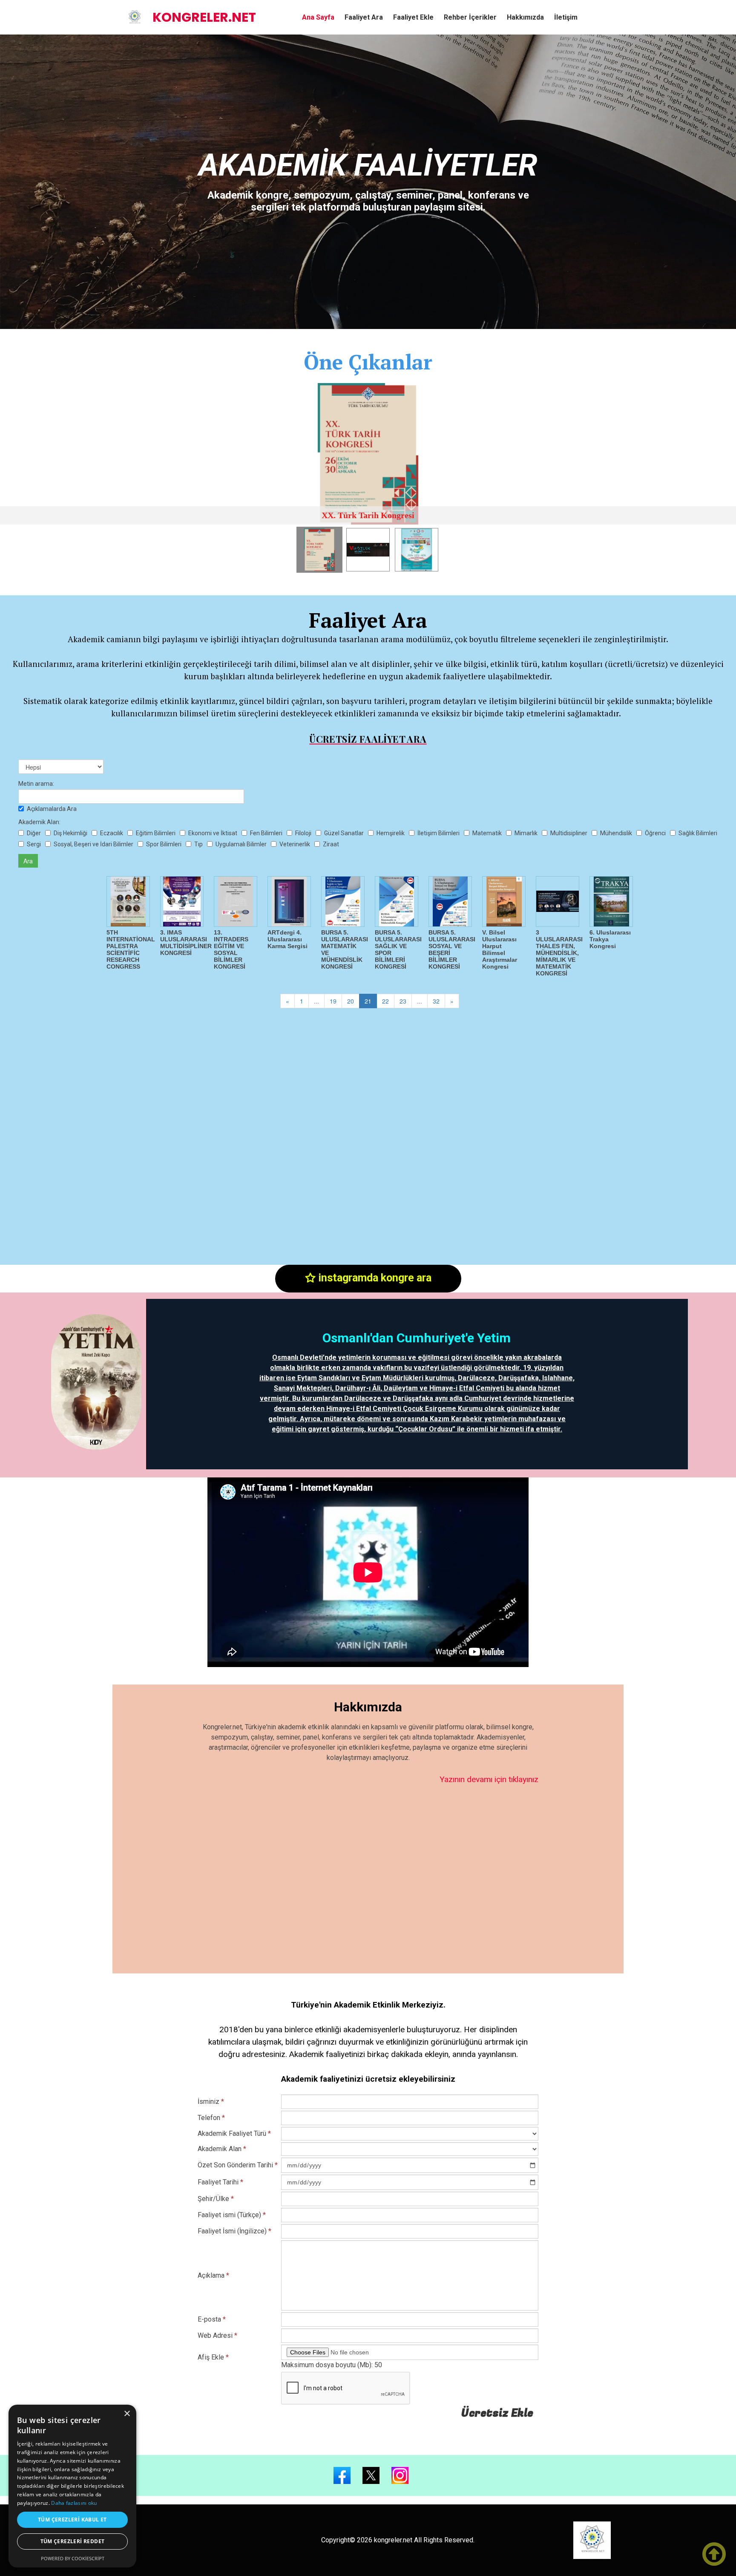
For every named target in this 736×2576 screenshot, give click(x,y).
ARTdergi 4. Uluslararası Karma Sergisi (287, 939)
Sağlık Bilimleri (698, 833)
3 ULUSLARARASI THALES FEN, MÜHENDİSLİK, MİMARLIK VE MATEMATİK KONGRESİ (559, 953)
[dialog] (72, 2486)
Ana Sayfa (318, 17)
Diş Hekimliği (70, 833)
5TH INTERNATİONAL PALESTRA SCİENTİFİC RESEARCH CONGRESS (131, 949)
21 (368, 1001)
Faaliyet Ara (364, 17)
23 (403, 1001)
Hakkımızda (525, 17)
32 (436, 1001)
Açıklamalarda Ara (52, 809)
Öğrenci (655, 833)
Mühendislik (616, 833)
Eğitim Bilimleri (156, 833)
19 (333, 1001)
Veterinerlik (295, 844)
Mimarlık (526, 833)
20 (351, 1001)
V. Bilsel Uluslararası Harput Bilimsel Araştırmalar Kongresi (500, 949)
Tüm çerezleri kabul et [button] (72, 2520)
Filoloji (303, 833)
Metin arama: (36, 784)
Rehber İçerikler (470, 17)
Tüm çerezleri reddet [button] (73, 2541)
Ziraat (331, 844)
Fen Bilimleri (266, 833)
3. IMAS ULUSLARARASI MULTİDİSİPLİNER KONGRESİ (186, 943)
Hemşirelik (391, 833)
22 (385, 1001)
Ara (28, 861)
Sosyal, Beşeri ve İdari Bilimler (93, 844)
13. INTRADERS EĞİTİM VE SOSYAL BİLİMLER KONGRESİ (231, 949)
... (316, 1001)
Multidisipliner (569, 833)
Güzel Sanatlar (344, 833)
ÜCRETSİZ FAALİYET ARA (368, 739)
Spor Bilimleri (164, 844)
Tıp (198, 844)
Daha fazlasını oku (74, 2503)
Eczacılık (112, 833)
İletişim (566, 17)
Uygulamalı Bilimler (241, 844)
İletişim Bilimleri (438, 833)
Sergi (34, 844)
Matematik (487, 833)
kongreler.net (204, 17)
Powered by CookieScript (73, 2558)
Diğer (34, 833)
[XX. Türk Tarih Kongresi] (368, 454)
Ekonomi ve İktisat (213, 833)
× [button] (127, 2414)
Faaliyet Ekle (413, 17)
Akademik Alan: (39, 822)
